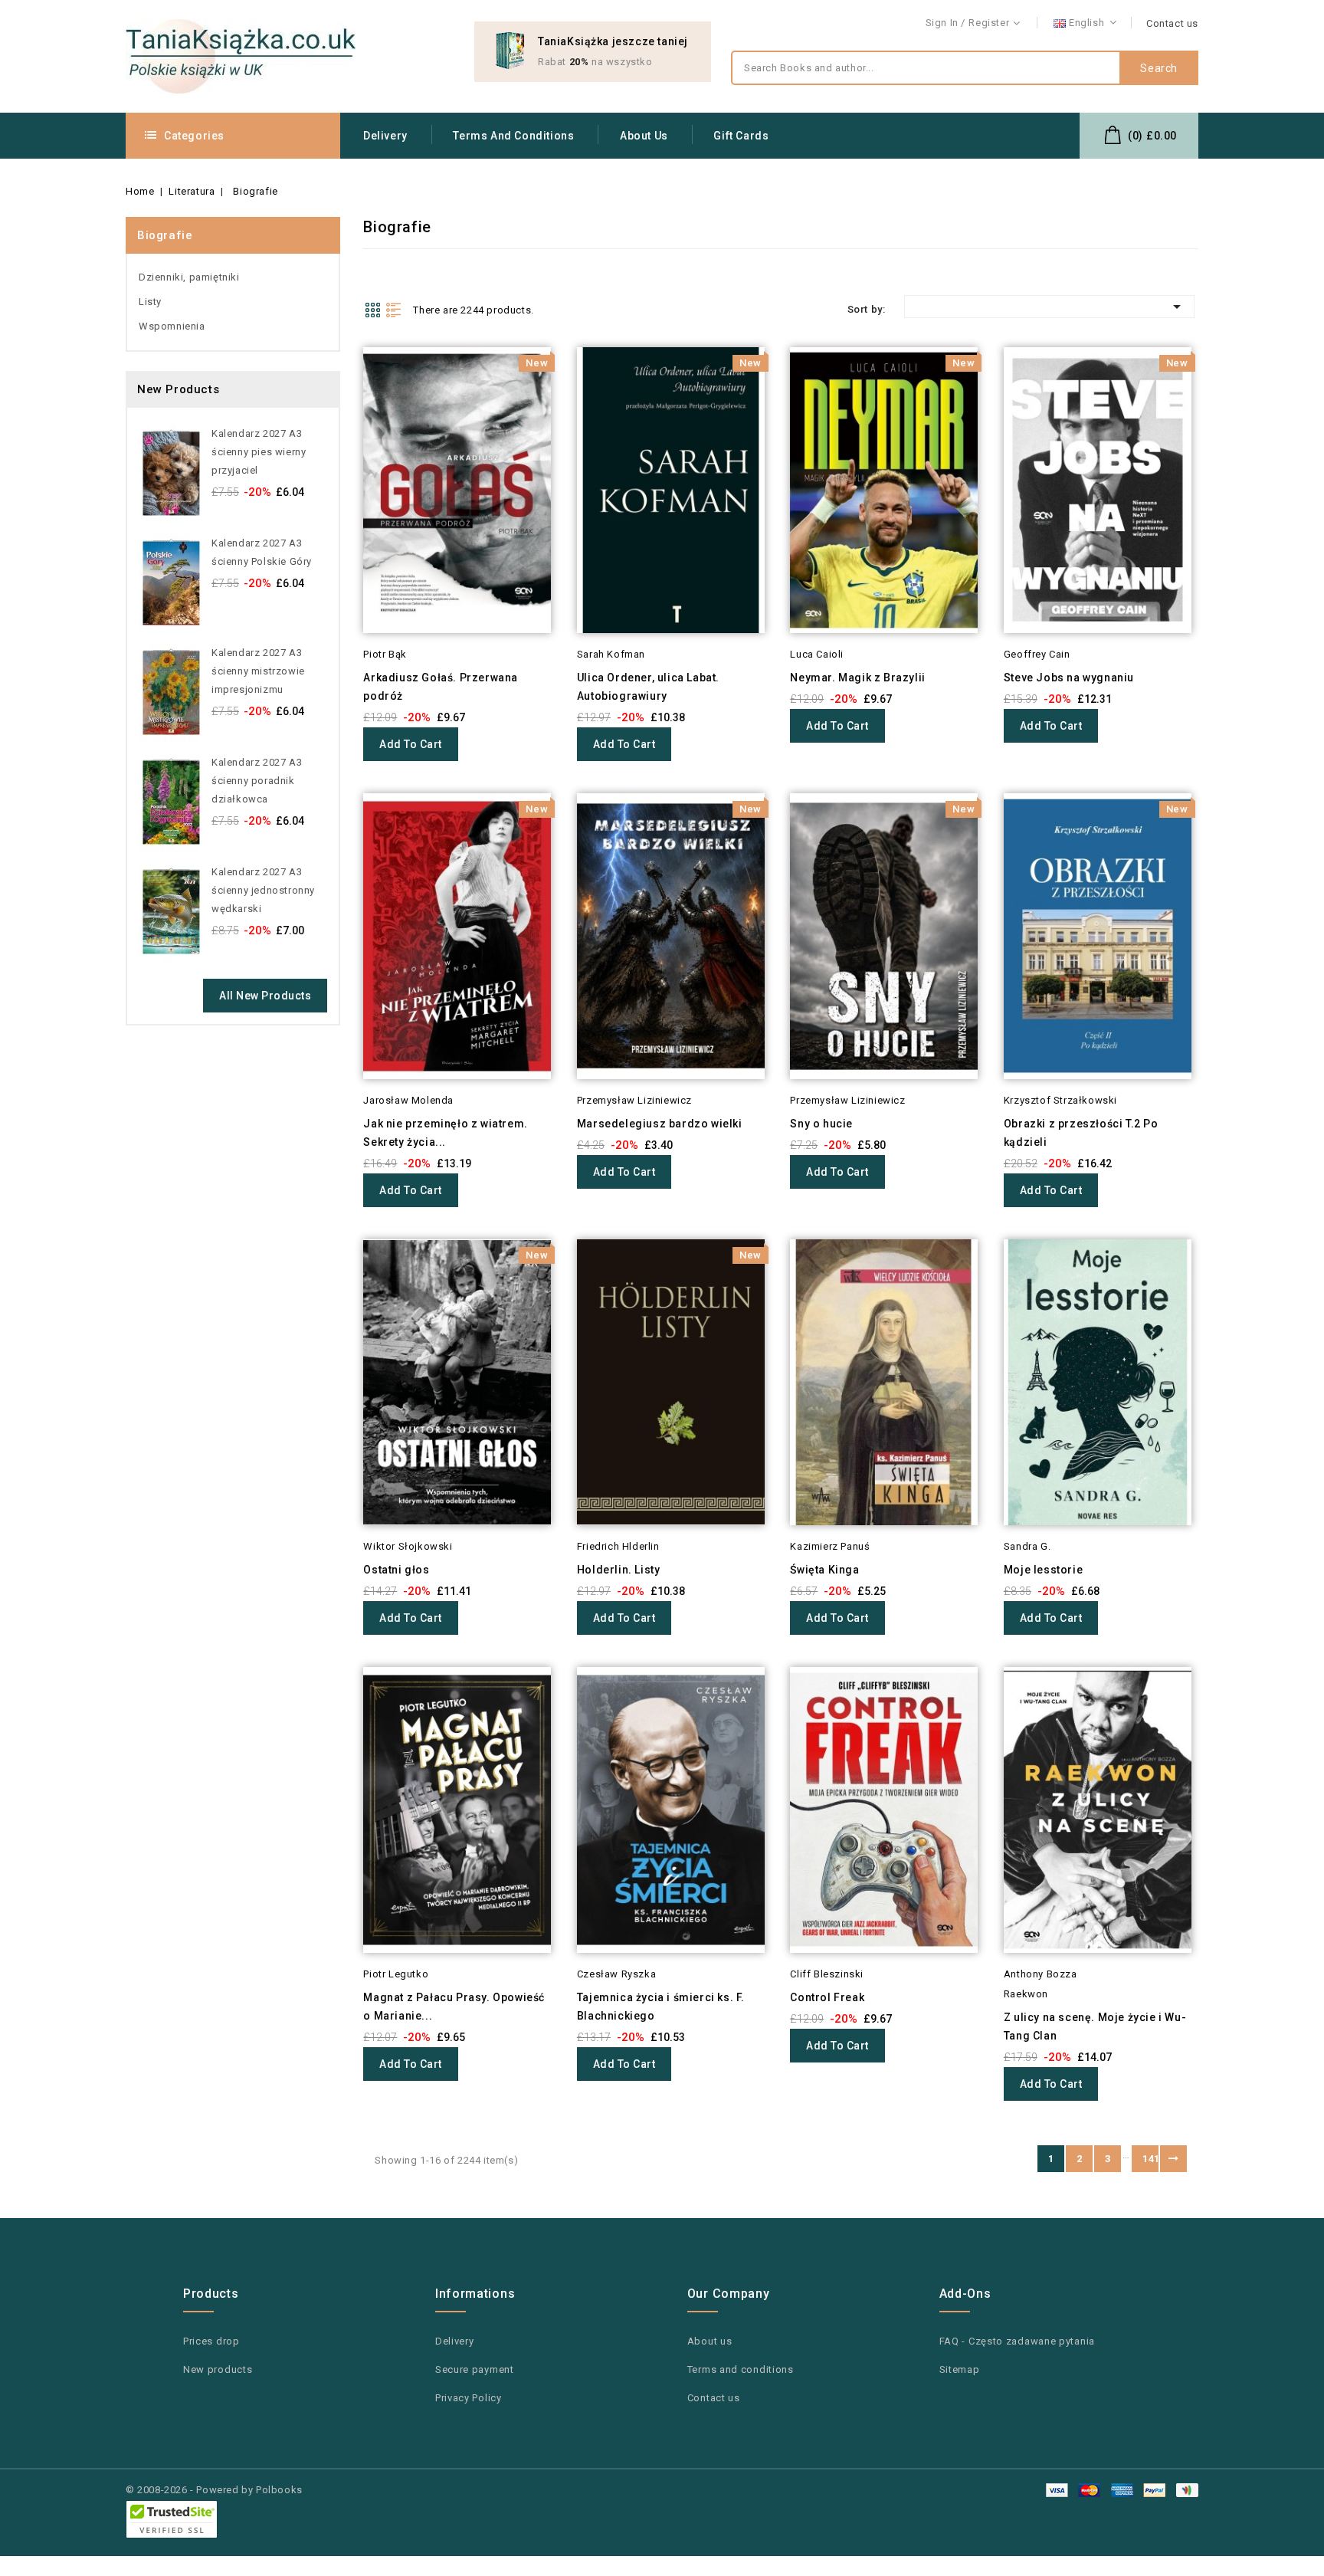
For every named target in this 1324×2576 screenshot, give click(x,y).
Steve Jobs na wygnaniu (1069, 678)
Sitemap (960, 2369)
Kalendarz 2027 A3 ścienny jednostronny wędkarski (263, 890)
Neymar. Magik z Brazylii (857, 678)
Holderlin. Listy (619, 1570)
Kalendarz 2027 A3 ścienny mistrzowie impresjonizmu (258, 671)
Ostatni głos (396, 1570)
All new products (265, 996)
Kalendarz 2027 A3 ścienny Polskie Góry (262, 552)
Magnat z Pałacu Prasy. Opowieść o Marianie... (454, 2007)
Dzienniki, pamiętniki (189, 277)
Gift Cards (741, 136)
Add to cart (411, 744)
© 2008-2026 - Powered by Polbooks (214, 2490)
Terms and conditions (513, 136)
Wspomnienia (172, 326)
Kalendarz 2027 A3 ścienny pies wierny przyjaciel (259, 452)
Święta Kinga (824, 1570)
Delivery (385, 136)
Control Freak (827, 1997)
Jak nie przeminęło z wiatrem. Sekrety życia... (445, 1133)
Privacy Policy (469, 2398)
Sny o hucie (821, 1124)
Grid (372, 310)
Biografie (165, 235)
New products (218, 2369)
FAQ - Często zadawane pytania (1017, 2341)
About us (644, 136)
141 (1150, 2159)
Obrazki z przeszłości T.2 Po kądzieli (1081, 1133)
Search (1159, 68)
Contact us (1172, 23)
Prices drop (211, 2341)
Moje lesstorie (1043, 1570)
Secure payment (475, 2369)
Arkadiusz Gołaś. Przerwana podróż (441, 687)
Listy (150, 302)
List (394, 310)
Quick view (342, 390)
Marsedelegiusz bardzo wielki (660, 1124)
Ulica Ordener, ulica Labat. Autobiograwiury (648, 687)
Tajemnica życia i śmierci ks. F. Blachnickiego (661, 2007)
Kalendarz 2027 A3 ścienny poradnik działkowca (257, 781)
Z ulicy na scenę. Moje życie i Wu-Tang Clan (1095, 2026)
